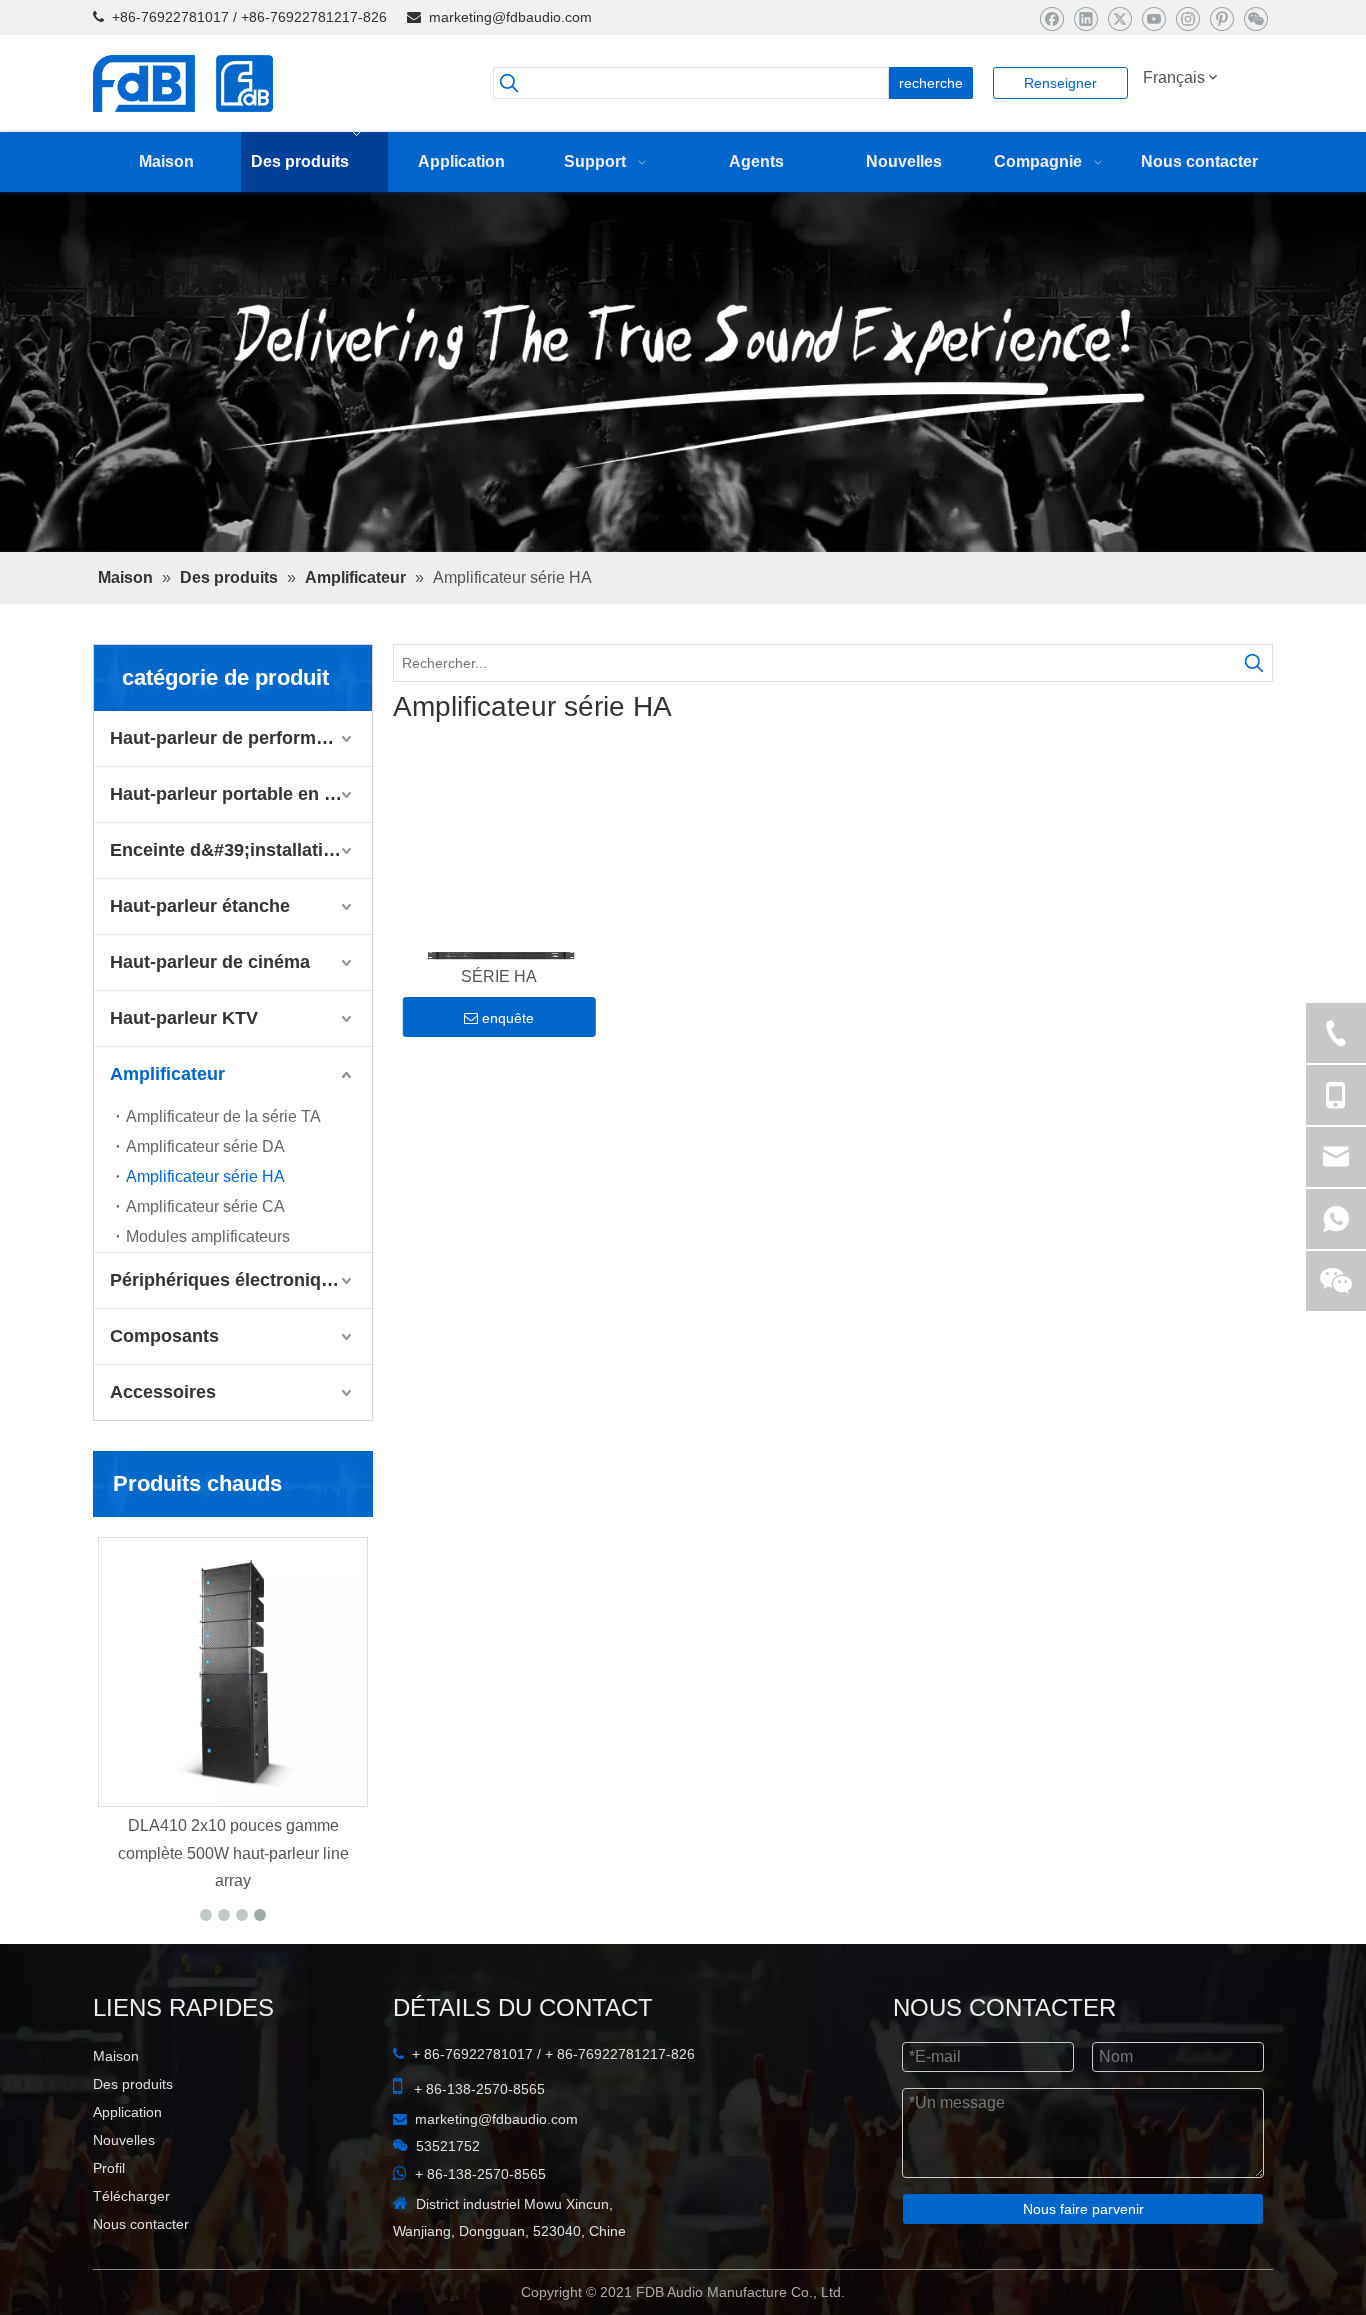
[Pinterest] (1221, 18)
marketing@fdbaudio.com (510, 17)
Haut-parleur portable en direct (241, 847)
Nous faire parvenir (1083, 2262)
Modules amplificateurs (208, 1289)
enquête (508, 1075)
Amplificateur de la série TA (223, 1169)
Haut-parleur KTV (184, 1071)
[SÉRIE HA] (499, 912)
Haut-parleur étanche (200, 959)
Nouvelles (124, 2193)
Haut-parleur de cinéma (210, 1015)
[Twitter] (1119, 18)
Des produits (133, 2137)
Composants (164, 1389)
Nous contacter (141, 2277)
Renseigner (1060, 83)
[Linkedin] (1085, 18)
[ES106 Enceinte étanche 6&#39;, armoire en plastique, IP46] (333, 1725)
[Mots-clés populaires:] (1254, 716)
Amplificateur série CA (205, 1259)
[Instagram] (1187, 18)
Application (127, 2165)
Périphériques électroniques (231, 1333)
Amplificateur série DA (205, 1199)
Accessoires (163, 1445)
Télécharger (131, 2249)
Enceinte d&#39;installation (227, 903)
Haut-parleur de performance (233, 791)
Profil (109, 2221)
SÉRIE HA (499, 1033)
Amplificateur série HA (205, 1229)
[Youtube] (1153, 18)
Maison (116, 2109)
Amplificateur (167, 1127)
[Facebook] (1051, 18)
